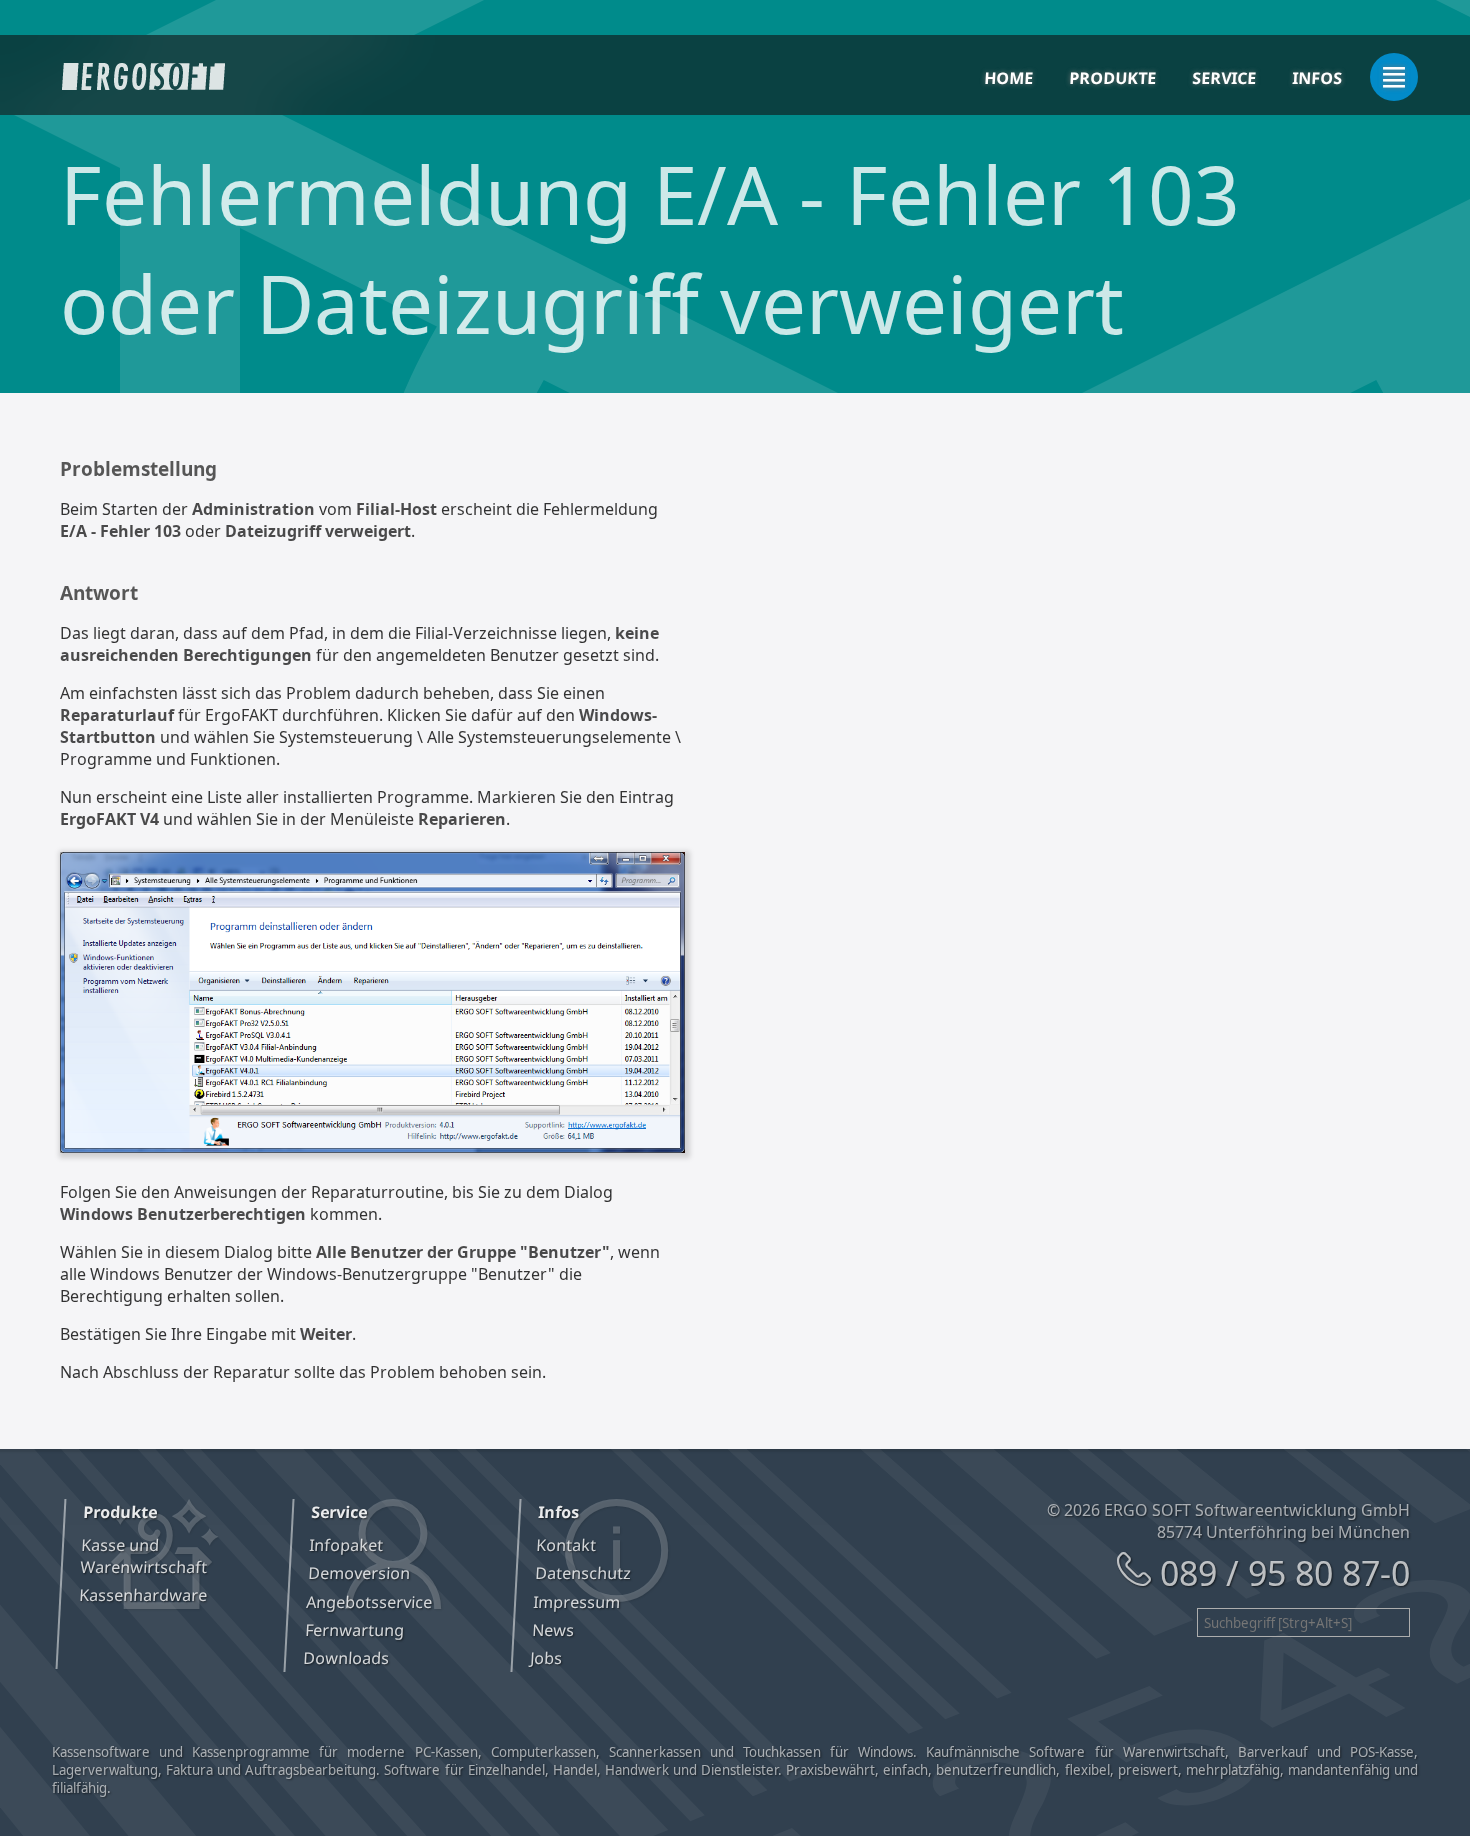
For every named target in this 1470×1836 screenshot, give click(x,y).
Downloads (346, 1659)
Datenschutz (583, 1573)
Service (1223, 78)
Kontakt (566, 1545)
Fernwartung (354, 1630)
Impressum (577, 1602)
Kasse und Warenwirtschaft (144, 1556)
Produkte (1112, 78)
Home (1008, 78)
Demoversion (358, 1573)
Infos (1316, 78)
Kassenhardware (142, 1595)
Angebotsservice (369, 1602)
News (553, 1630)
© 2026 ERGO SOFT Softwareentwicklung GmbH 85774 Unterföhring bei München (1228, 1521)
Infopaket (346, 1545)
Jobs (547, 1659)
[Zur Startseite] (143, 77)
